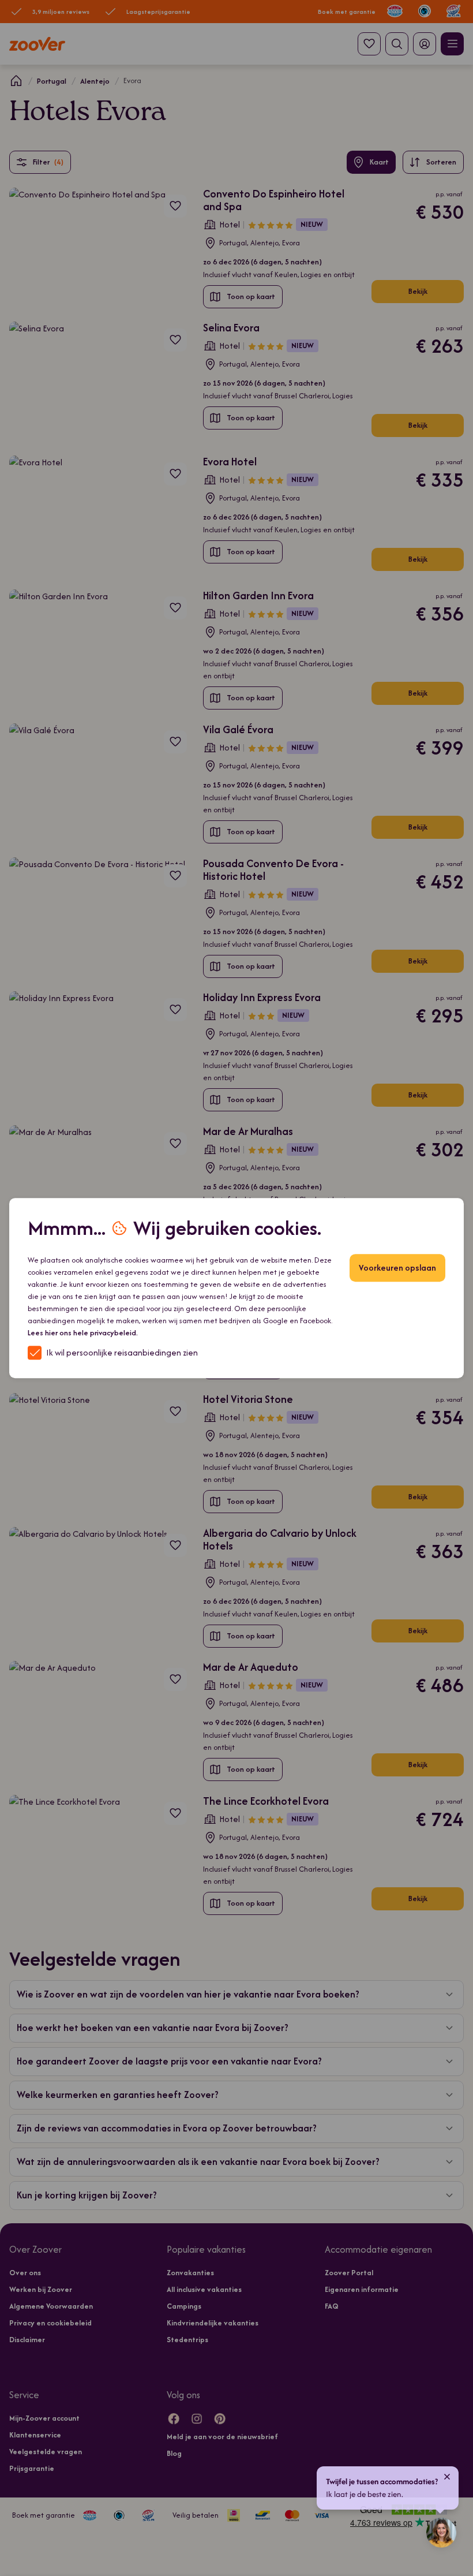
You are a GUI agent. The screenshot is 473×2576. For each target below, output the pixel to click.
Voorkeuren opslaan (397, 1268)
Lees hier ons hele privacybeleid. (83, 1333)
